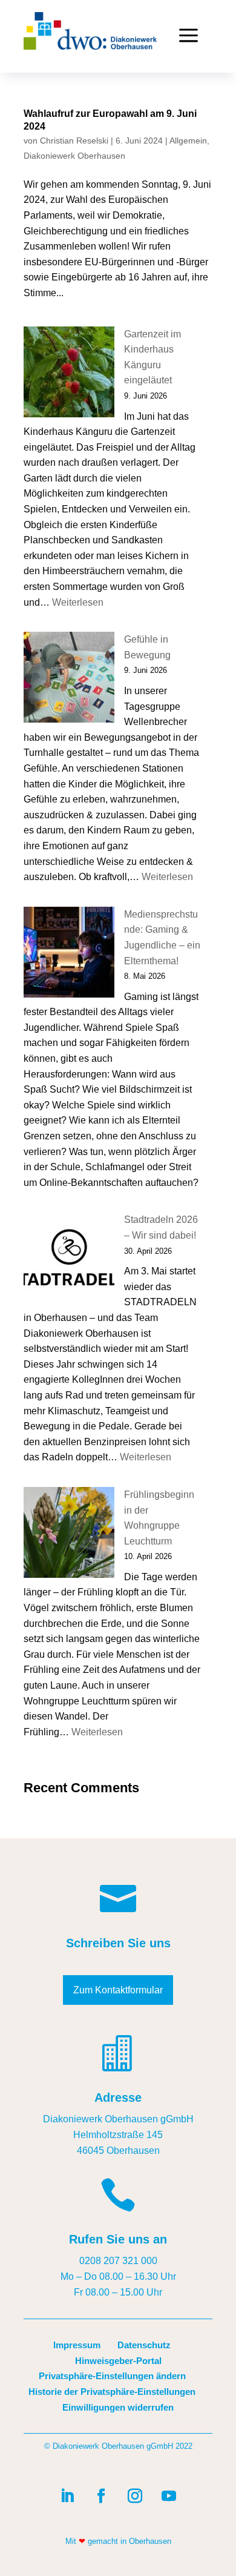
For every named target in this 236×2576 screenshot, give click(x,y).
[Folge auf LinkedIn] (67, 2496)
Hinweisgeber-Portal (118, 2361)
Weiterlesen (78, 602)
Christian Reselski (74, 141)
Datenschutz (144, 2345)
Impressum (77, 2345)
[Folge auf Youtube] (169, 2496)
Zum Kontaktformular (118, 1990)
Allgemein (188, 141)
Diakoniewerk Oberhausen (74, 156)
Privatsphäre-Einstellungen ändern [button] (112, 2376)
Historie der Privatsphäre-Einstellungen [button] (112, 2392)
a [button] (188, 36)
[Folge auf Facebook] (101, 2496)
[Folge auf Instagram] (135, 2496)
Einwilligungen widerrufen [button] (118, 2407)
